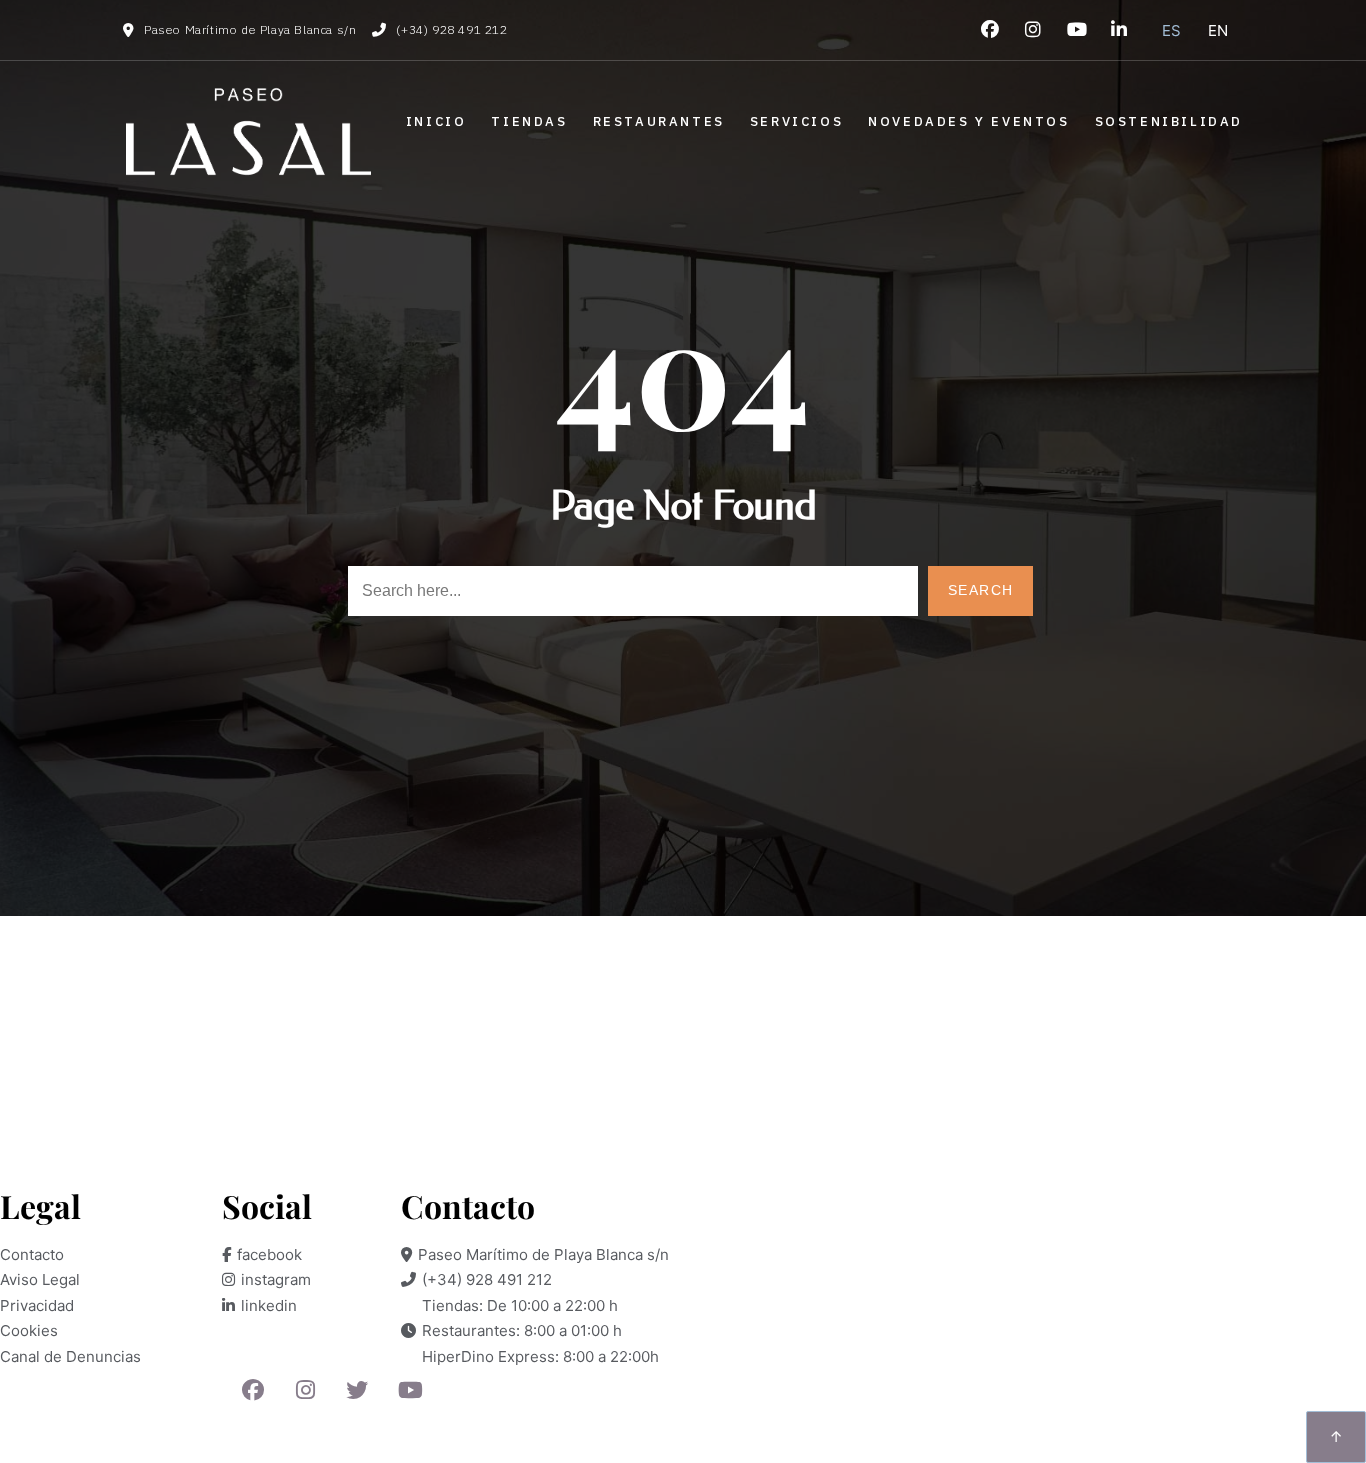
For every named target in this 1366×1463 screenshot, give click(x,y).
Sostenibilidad (1169, 121)
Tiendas (529, 121)
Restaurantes (659, 121)
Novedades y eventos (968, 121)
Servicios (796, 121)
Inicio (436, 121)
